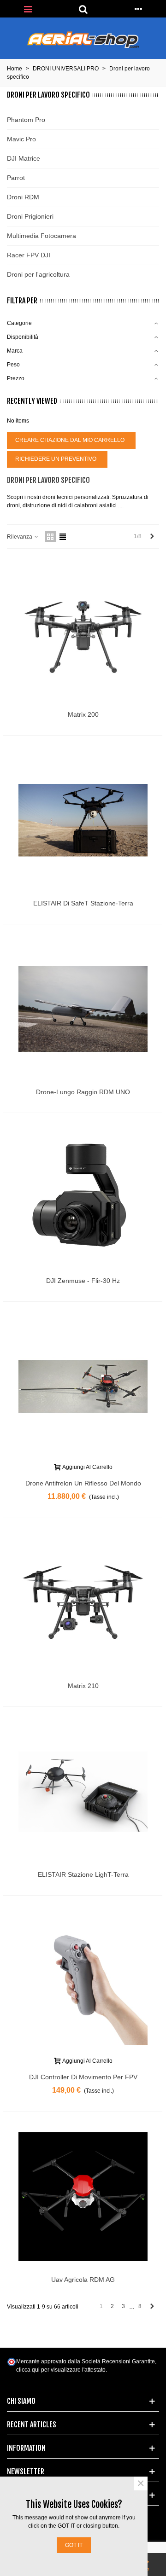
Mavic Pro (21, 139)
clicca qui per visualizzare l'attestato (61, 2370)
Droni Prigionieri (30, 216)
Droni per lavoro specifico (48, 95)
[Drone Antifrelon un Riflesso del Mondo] (83, 1387)
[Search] (83, 9)
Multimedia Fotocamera (41, 236)
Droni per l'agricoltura (38, 274)
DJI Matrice (24, 158)
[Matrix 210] (83, 1603)
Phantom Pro (26, 120)
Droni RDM (23, 197)
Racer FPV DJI (29, 255)
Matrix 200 (83, 714)
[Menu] (28, 9)
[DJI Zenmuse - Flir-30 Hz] (83, 1198)
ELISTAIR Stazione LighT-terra (83, 1874)
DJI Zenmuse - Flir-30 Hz (83, 1281)
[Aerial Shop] (83, 40)
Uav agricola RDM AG (83, 2280)
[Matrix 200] (83, 632)
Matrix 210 (83, 1686)
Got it (74, 2545)
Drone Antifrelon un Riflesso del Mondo (83, 1483)
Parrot (16, 178)
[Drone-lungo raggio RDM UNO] (83, 1009)
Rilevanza (20, 537)
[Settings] (138, 9)
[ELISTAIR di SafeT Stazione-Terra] (83, 820)
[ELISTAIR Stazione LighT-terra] (83, 1792)
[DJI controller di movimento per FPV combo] (83, 1980)
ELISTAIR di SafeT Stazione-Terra (83, 903)
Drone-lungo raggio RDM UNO (83, 1092)
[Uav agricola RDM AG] (83, 2197)
